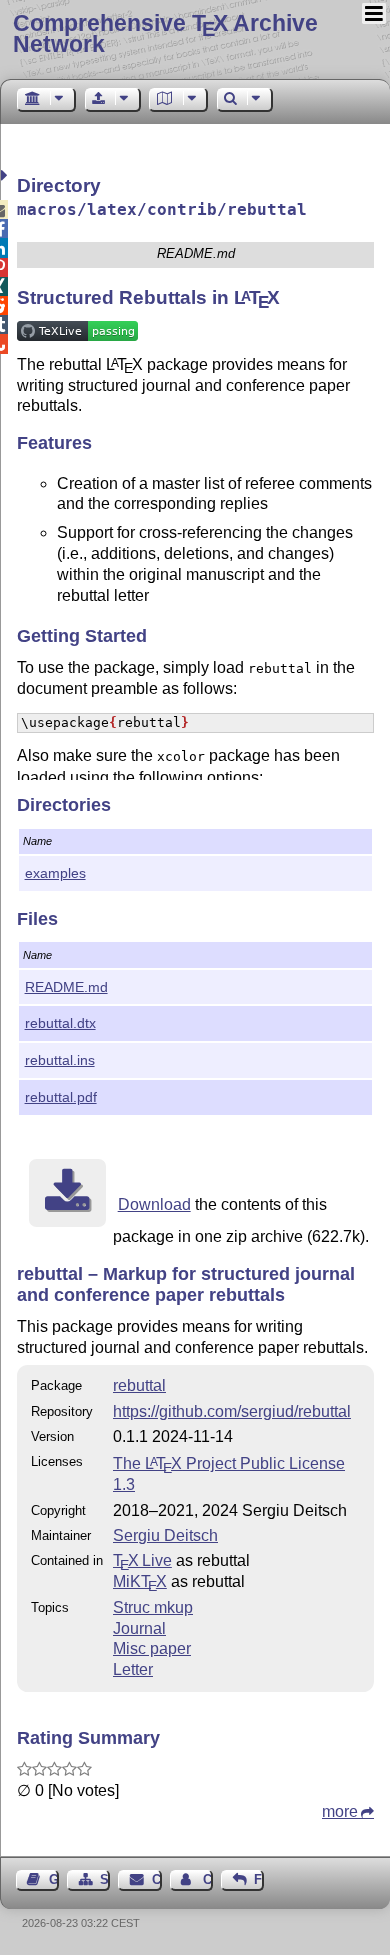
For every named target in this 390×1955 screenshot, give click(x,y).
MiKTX (140, 1581)
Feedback (259, 1879)
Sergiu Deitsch (165, 1535)
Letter (133, 1669)
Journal (139, 1628)
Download (154, 1204)
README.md (66, 987)
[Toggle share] (6, 175)
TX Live (142, 1560)
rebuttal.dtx (60, 1023)
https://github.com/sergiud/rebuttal (232, 1411)
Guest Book (54, 1879)
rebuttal (139, 1385)
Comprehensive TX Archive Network (165, 33)
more (340, 1811)
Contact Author (208, 1879)
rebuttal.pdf (61, 1097)
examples (55, 873)
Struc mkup (153, 1607)
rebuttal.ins (60, 1060)
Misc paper (152, 1648)
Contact (156, 1879)
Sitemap (105, 1879)
